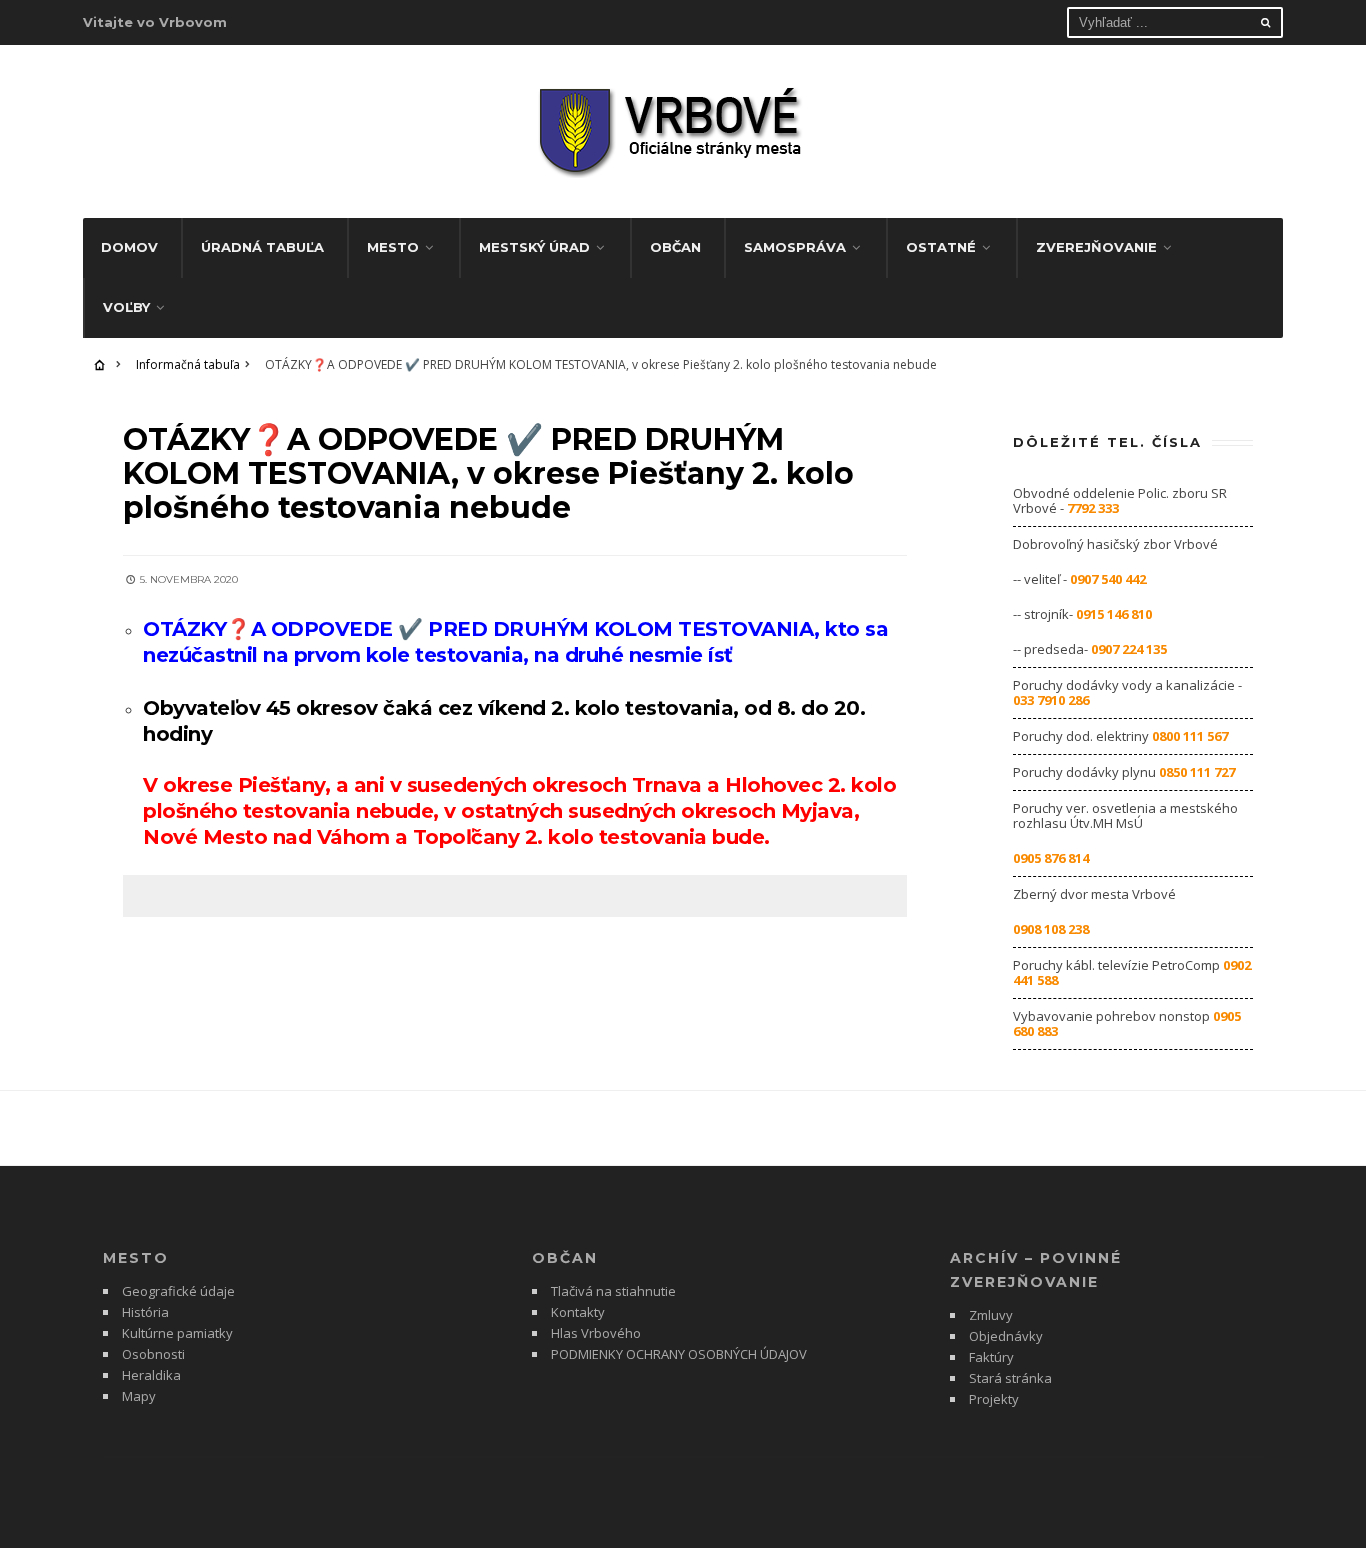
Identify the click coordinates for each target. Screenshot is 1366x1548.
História (145, 1312)
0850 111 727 (1197, 772)
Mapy (139, 1396)
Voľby (126, 307)
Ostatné (941, 247)
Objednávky (1006, 1336)
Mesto (393, 247)
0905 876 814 (1051, 858)
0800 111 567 (1190, 736)
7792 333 (1093, 508)
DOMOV (129, 247)
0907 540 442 (1108, 579)
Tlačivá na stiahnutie (613, 1291)
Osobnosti (153, 1354)
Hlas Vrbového (596, 1333)
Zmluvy (991, 1315)
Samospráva (795, 247)
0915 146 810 (1114, 614)
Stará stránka (1010, 1378)
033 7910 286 (1051, 700)
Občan (675, 247)
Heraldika (151, 1375)
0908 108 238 (1051, 929)
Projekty (994, 1399)
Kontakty (578, 1312)
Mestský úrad (534, 247)
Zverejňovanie (1096, 247)
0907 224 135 (1129, 649)
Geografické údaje (178, 1291)
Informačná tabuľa (188, 364)
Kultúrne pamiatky (177, 1333)
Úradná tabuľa (262, 247)
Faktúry (991, 1357)
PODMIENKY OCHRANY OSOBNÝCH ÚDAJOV (679, 1354)
